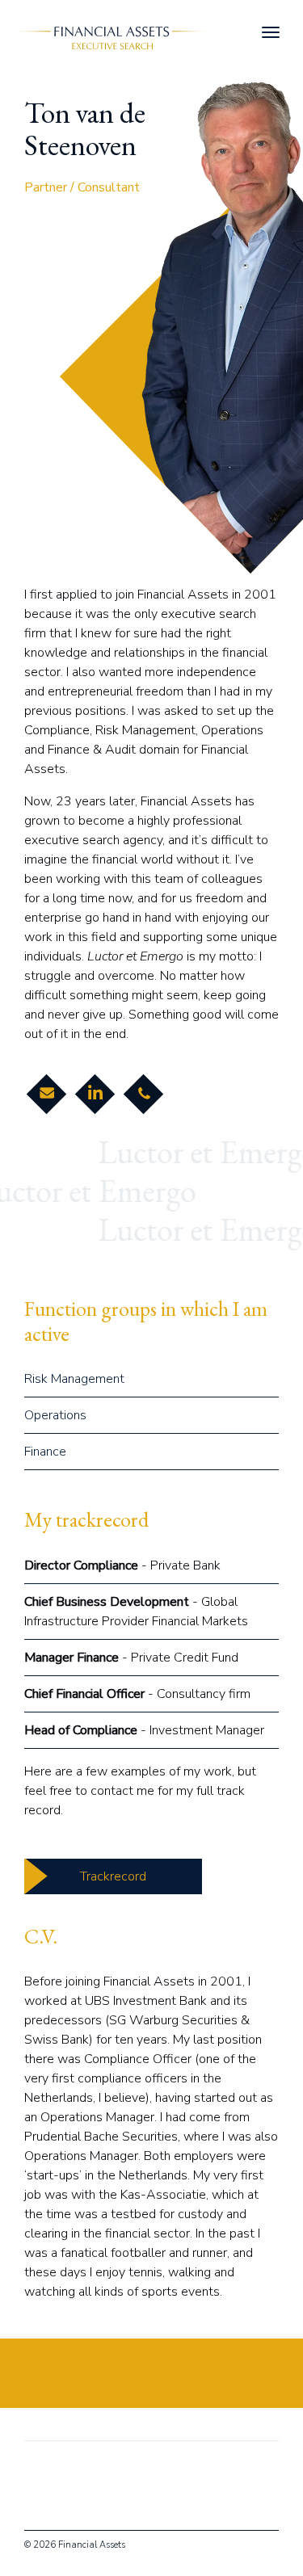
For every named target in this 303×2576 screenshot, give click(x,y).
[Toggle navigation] (271, 32)
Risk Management (74, 1379)
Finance (45, 1452)
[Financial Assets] (108, 36)
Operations (55, 1415)
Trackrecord (113, 1876)
